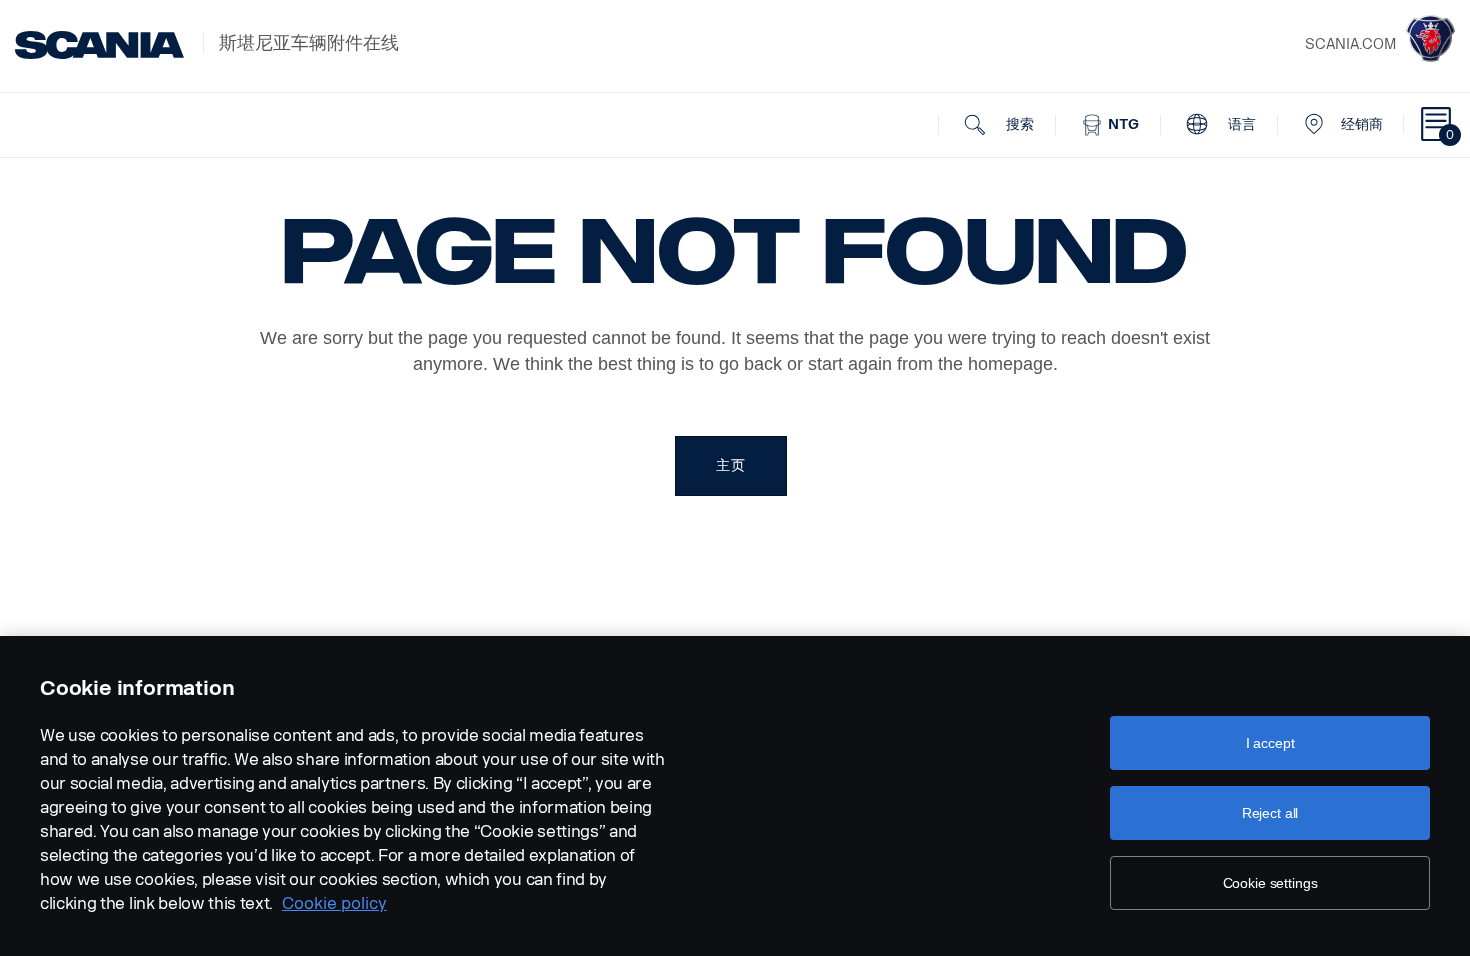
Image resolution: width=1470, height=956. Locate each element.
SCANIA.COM (1350, 44)
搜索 (1018, 124)
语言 (1240, 124)
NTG (1121, 124)
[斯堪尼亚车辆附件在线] (99, 45)
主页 (730, 465)
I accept (1270, 743)
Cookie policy (334, 903)
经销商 (1362, 124)
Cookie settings (1270, 883)
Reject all (1270, 813)
